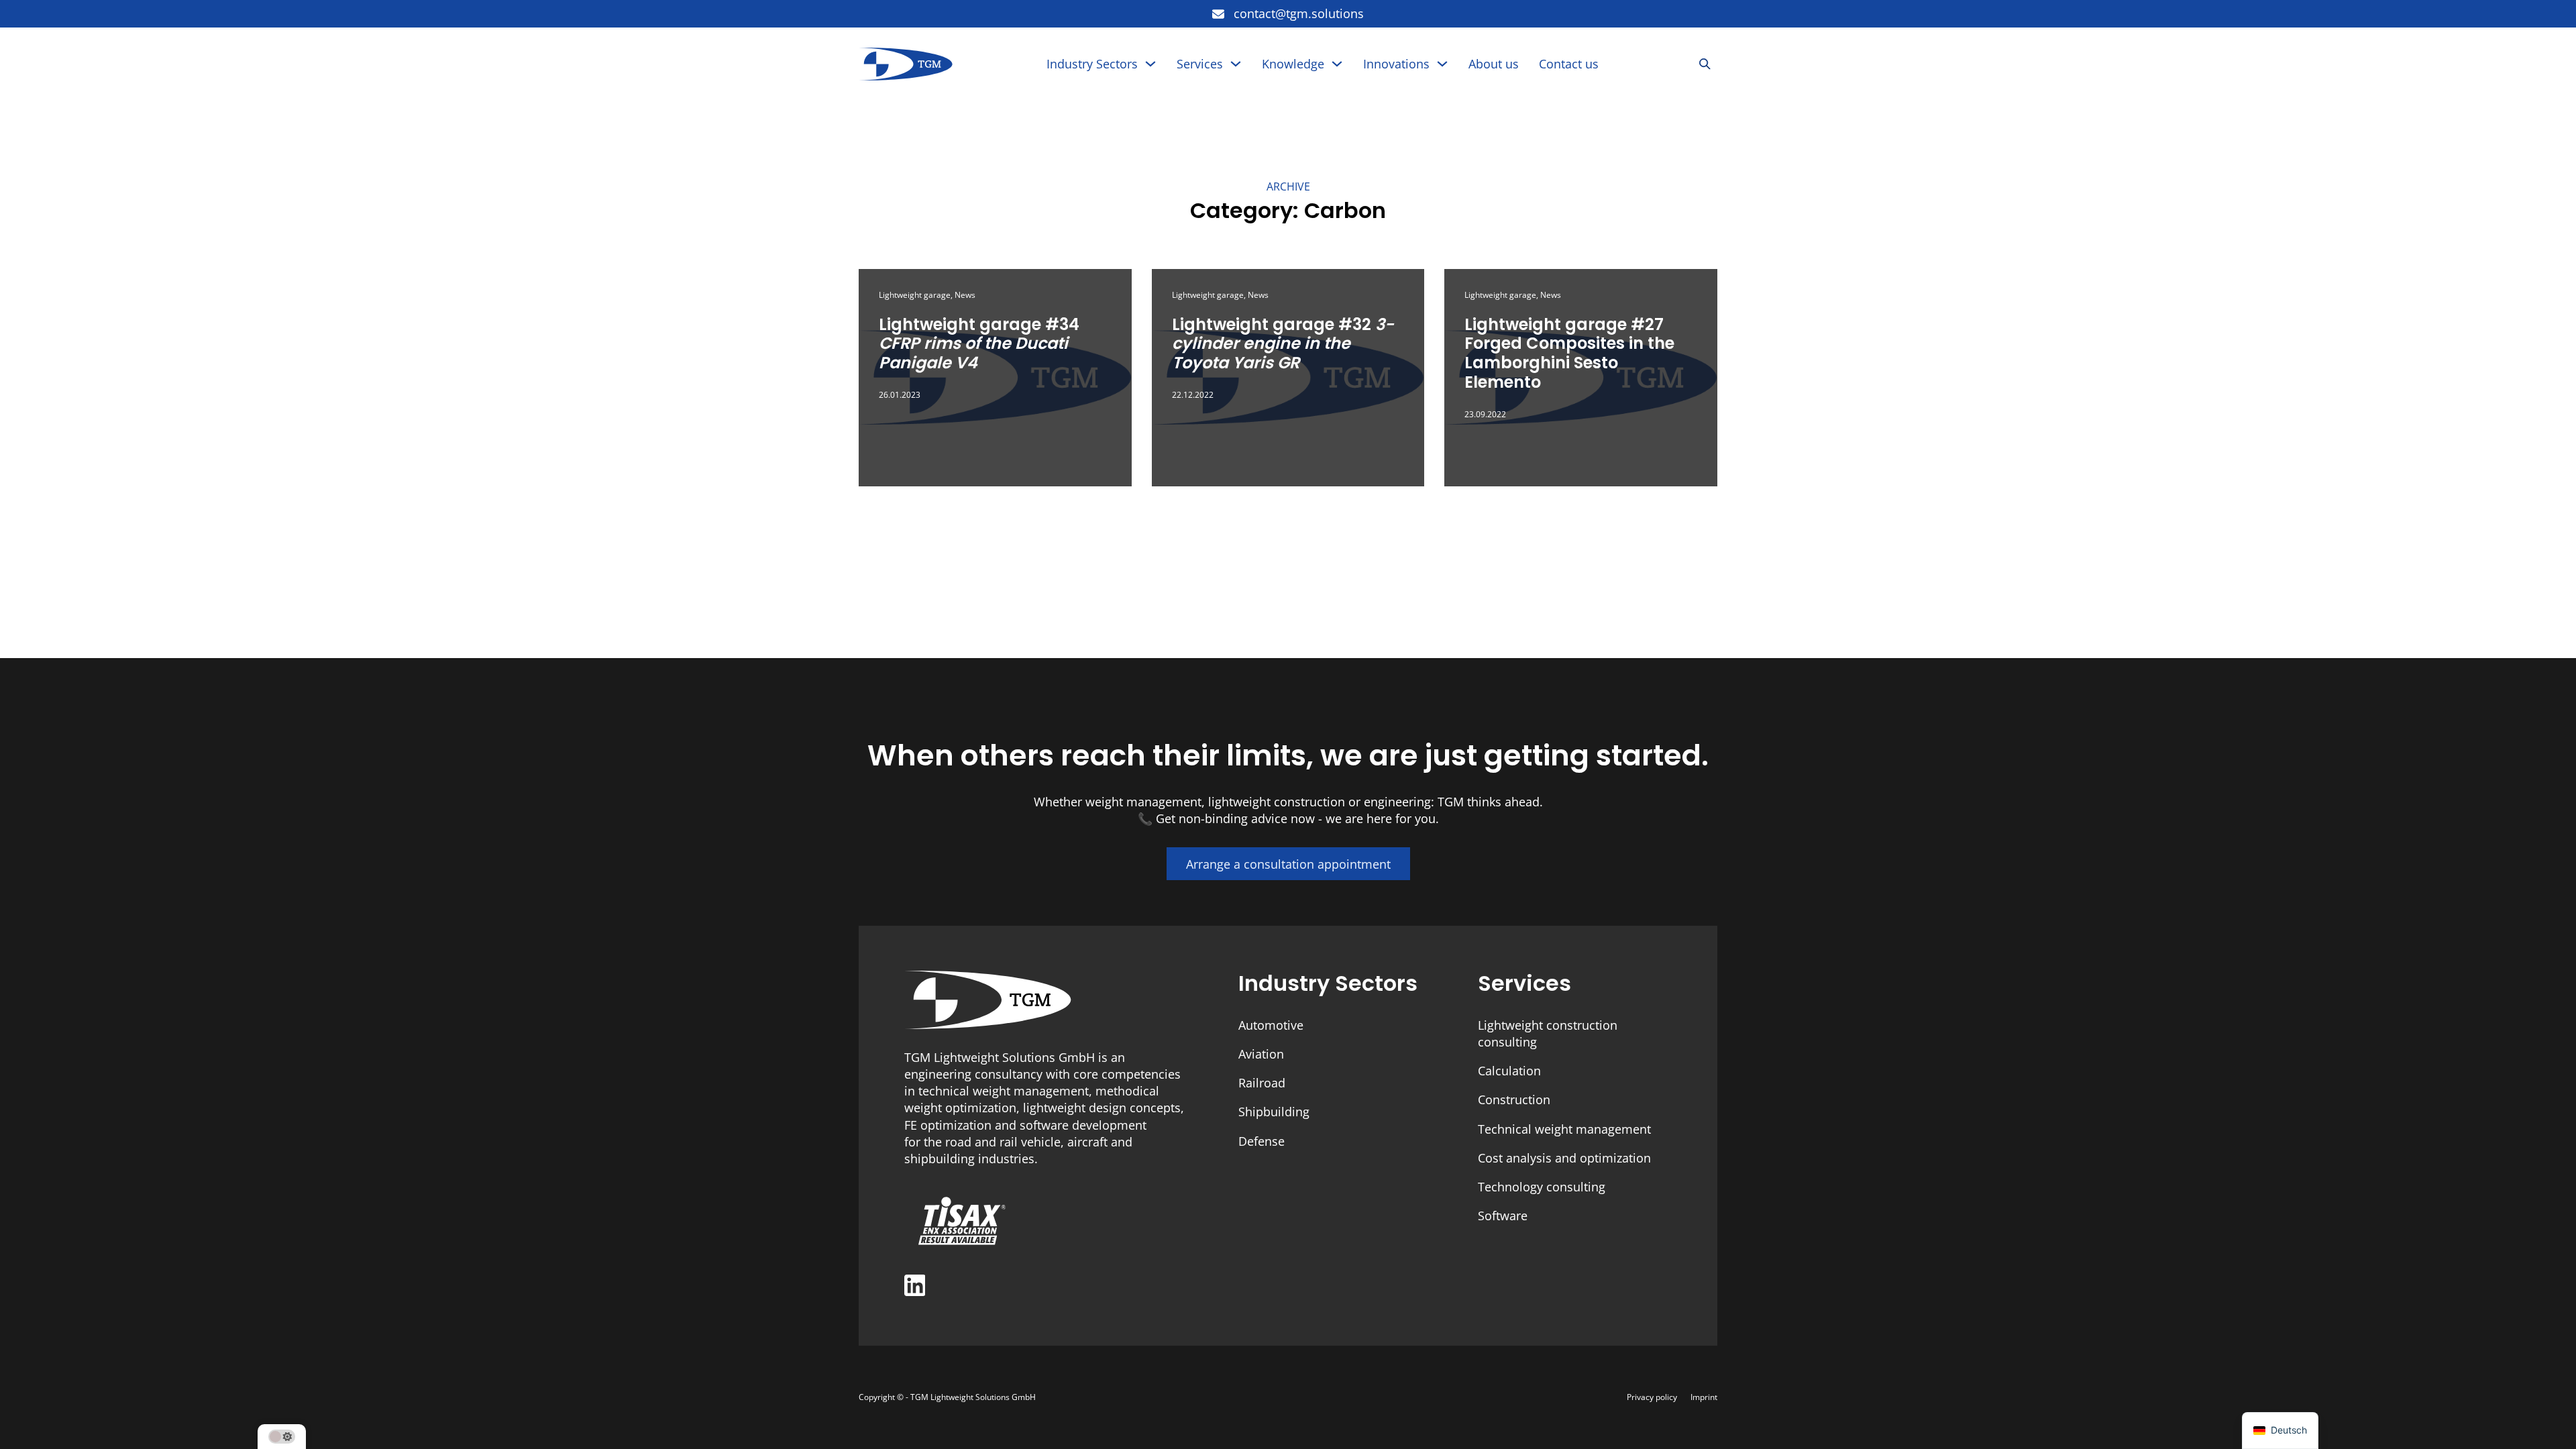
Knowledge (1293, 64)
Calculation (1509, 1071)
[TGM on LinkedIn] (915, 1287)
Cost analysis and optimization (1564, 1158)
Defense (1262, 1141)
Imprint (1704, 1397)
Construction (1514, 1099)
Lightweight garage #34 (979, 344)
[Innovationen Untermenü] (1442, 64)
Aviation (1261, 1054)
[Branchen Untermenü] (1150, 64)
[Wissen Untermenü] (1337, 64)
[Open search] (1705, 64)
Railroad (1262, 1083)
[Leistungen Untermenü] (1236, 64)
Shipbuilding (1274, 1112)
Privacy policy (1652, 1397)
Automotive (1271, 1025)
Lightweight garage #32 (1283, 344)
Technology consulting (1542, 1187)
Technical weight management (1564, 1129)
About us (1494, 64)
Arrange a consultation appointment (1288, 864)
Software (1503, 1216)
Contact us (1569, 64)
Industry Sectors (1092, 64)
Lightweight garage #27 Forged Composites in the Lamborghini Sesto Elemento (1569, 353)
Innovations (1396, 64)
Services (1200, 64)
